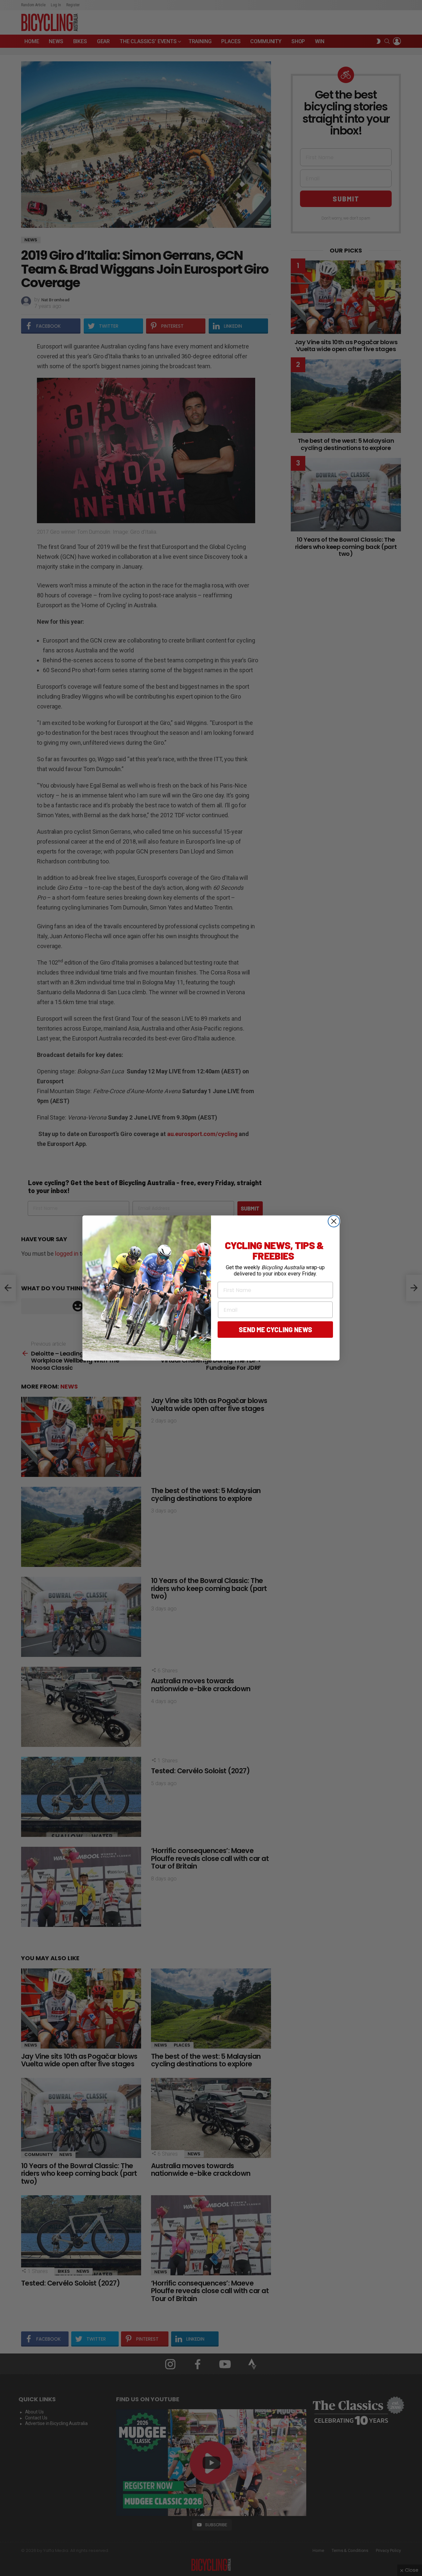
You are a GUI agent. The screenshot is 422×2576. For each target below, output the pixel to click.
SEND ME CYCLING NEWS (275, 1330)
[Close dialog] (334, 1221)
